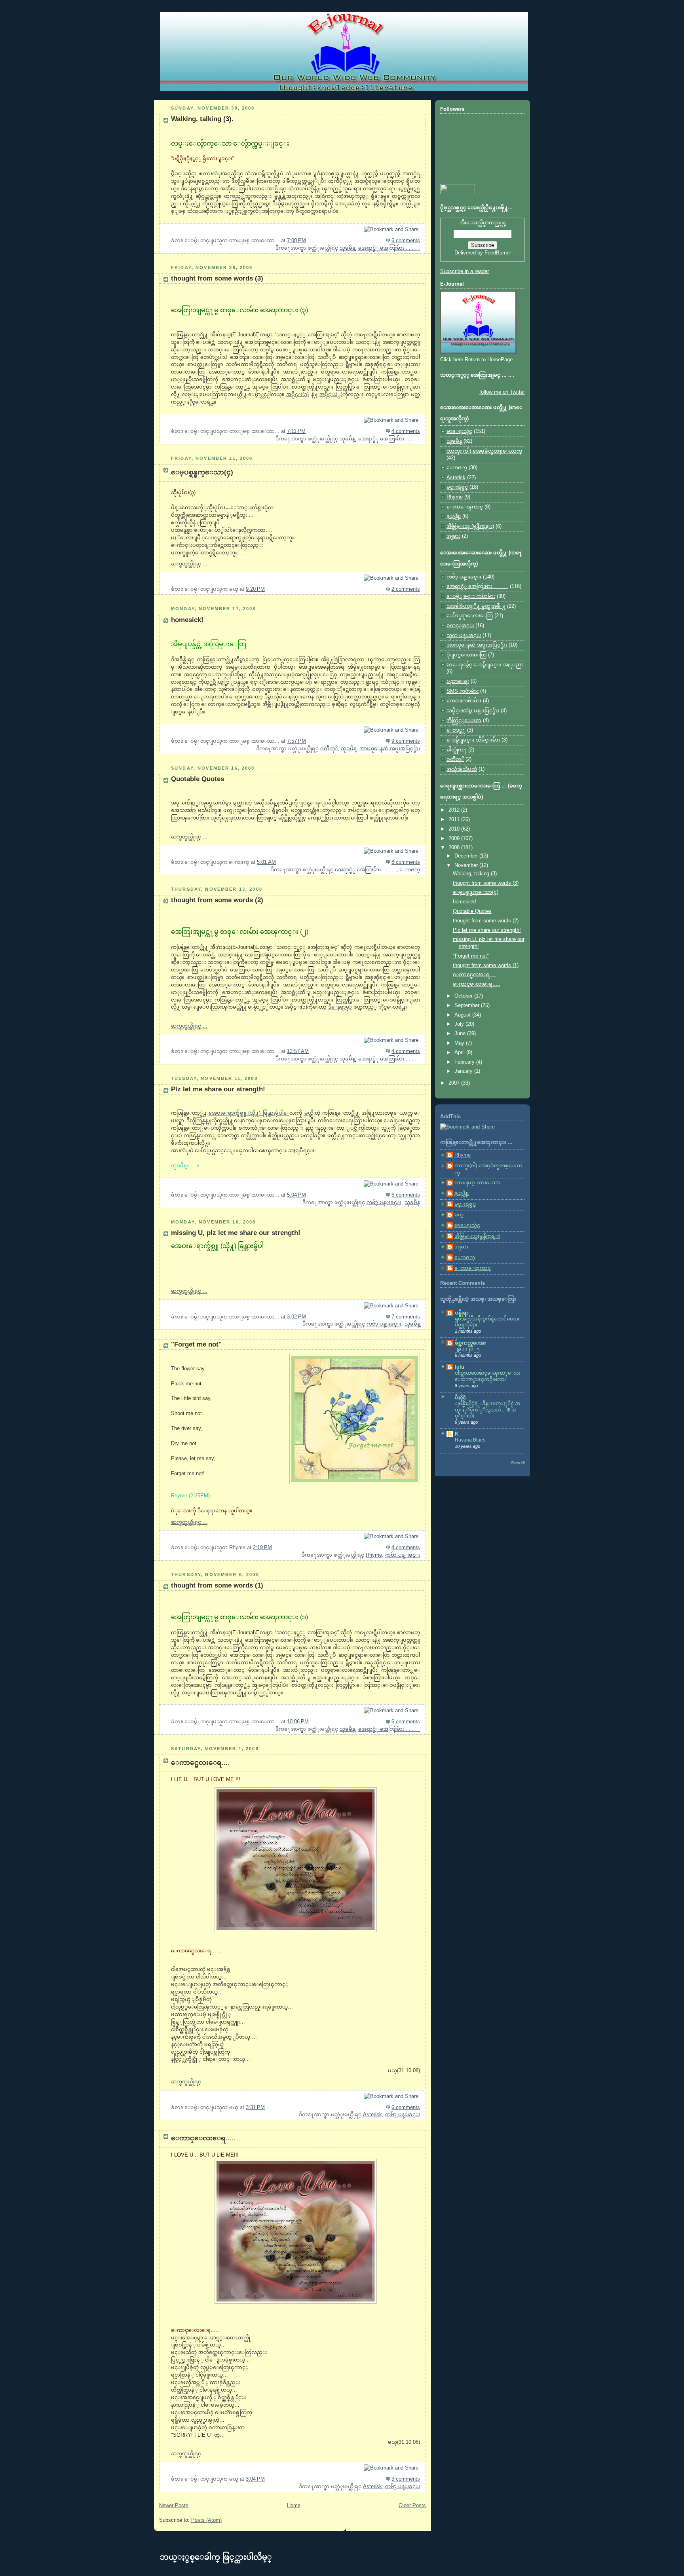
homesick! (187, 620)
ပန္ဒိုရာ (462, 1313)
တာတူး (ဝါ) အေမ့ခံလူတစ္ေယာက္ (484, 451)
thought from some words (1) (217, 1585)
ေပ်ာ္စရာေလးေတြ (470, 616)
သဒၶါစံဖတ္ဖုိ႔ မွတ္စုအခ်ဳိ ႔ (476, 606)
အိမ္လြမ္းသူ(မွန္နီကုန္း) (477, 1236)
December (467, 856)
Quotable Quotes (198, 779)
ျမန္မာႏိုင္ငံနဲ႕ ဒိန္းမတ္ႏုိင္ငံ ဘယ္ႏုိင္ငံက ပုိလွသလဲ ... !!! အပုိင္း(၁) (487, 1410)
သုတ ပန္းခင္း (464, 635)
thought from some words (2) (217, 900)
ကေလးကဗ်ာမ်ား (464, 701)
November (467, 865)
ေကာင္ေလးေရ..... (203, 2138)
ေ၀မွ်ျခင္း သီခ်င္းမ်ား (473, 740)
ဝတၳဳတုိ (329, 749)
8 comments (406, 862)
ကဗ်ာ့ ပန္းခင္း (384, 1203)
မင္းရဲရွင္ (457, 487)
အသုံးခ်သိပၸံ (462, 769)
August (463, 1015)
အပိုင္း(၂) (331, 395)
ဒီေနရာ (206, 1511)
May (460, 1043)
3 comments (406, 2479)
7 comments (406, 1317)
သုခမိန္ (347, 248)
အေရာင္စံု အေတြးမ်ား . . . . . (389, 248)
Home (294, 2506)
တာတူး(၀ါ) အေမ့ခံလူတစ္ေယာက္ (488, 1169)
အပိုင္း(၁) (297, 395)
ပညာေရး (458, 681)
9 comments (406, 741)
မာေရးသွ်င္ (459, 431)
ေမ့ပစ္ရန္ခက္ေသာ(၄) (202, 472)
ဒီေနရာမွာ (340, 1007)
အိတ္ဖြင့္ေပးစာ (464, 721)
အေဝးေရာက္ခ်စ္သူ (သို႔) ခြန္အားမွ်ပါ (249, 1113)
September (468, 1005)
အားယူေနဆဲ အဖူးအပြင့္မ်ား (390, 749)
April (460, 1053)
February (465, 1062)
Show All (518, 1463)
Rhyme (374, 1555)
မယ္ (310, 1113)
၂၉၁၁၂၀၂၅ (467, 1349)
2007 (455, 1083)
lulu (460, 1367)
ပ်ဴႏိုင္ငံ (460, 1398)
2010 (455, 829)
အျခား (453, 536)
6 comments (406, 241)
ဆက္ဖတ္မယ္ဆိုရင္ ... (189, 564)
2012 (455, 810)
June (461, 1034)
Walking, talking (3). (202, 119)
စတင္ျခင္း (460, 626)
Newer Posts (174, 2506)
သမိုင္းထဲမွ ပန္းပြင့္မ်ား (473, 711)
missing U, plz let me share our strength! (236, 1233)
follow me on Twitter (502, 392)
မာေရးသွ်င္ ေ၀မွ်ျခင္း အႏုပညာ (485, 665)
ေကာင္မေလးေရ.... (200, 1763)
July (460, 1024)
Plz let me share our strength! (218, 1089)
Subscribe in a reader (465, 271)
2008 (455, 848)
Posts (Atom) (206, 2520)
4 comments (406, 431)
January (464, 1071)
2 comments (406, 589)
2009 (455, 838)
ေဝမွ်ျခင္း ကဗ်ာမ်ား (471, 596)
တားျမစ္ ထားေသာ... (480, 1183)
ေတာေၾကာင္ (465, 507)
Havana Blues (470, 1440)
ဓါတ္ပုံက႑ (457, 750)
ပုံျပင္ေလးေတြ (466, 655)
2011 (455, 819)
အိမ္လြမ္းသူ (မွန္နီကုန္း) (470, 526)
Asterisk (372, 2115)
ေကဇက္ (413, 870)
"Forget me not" (196, 1344)
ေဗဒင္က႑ (456, 730)
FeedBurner (498, 253)
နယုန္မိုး (454, 516)
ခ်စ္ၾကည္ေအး (470, 1343)
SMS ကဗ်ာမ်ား (463, 691)
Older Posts (412, 2506)
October (464, 996)
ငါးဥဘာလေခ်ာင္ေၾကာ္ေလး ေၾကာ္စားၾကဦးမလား (487, 1376)
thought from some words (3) (217, 278)
